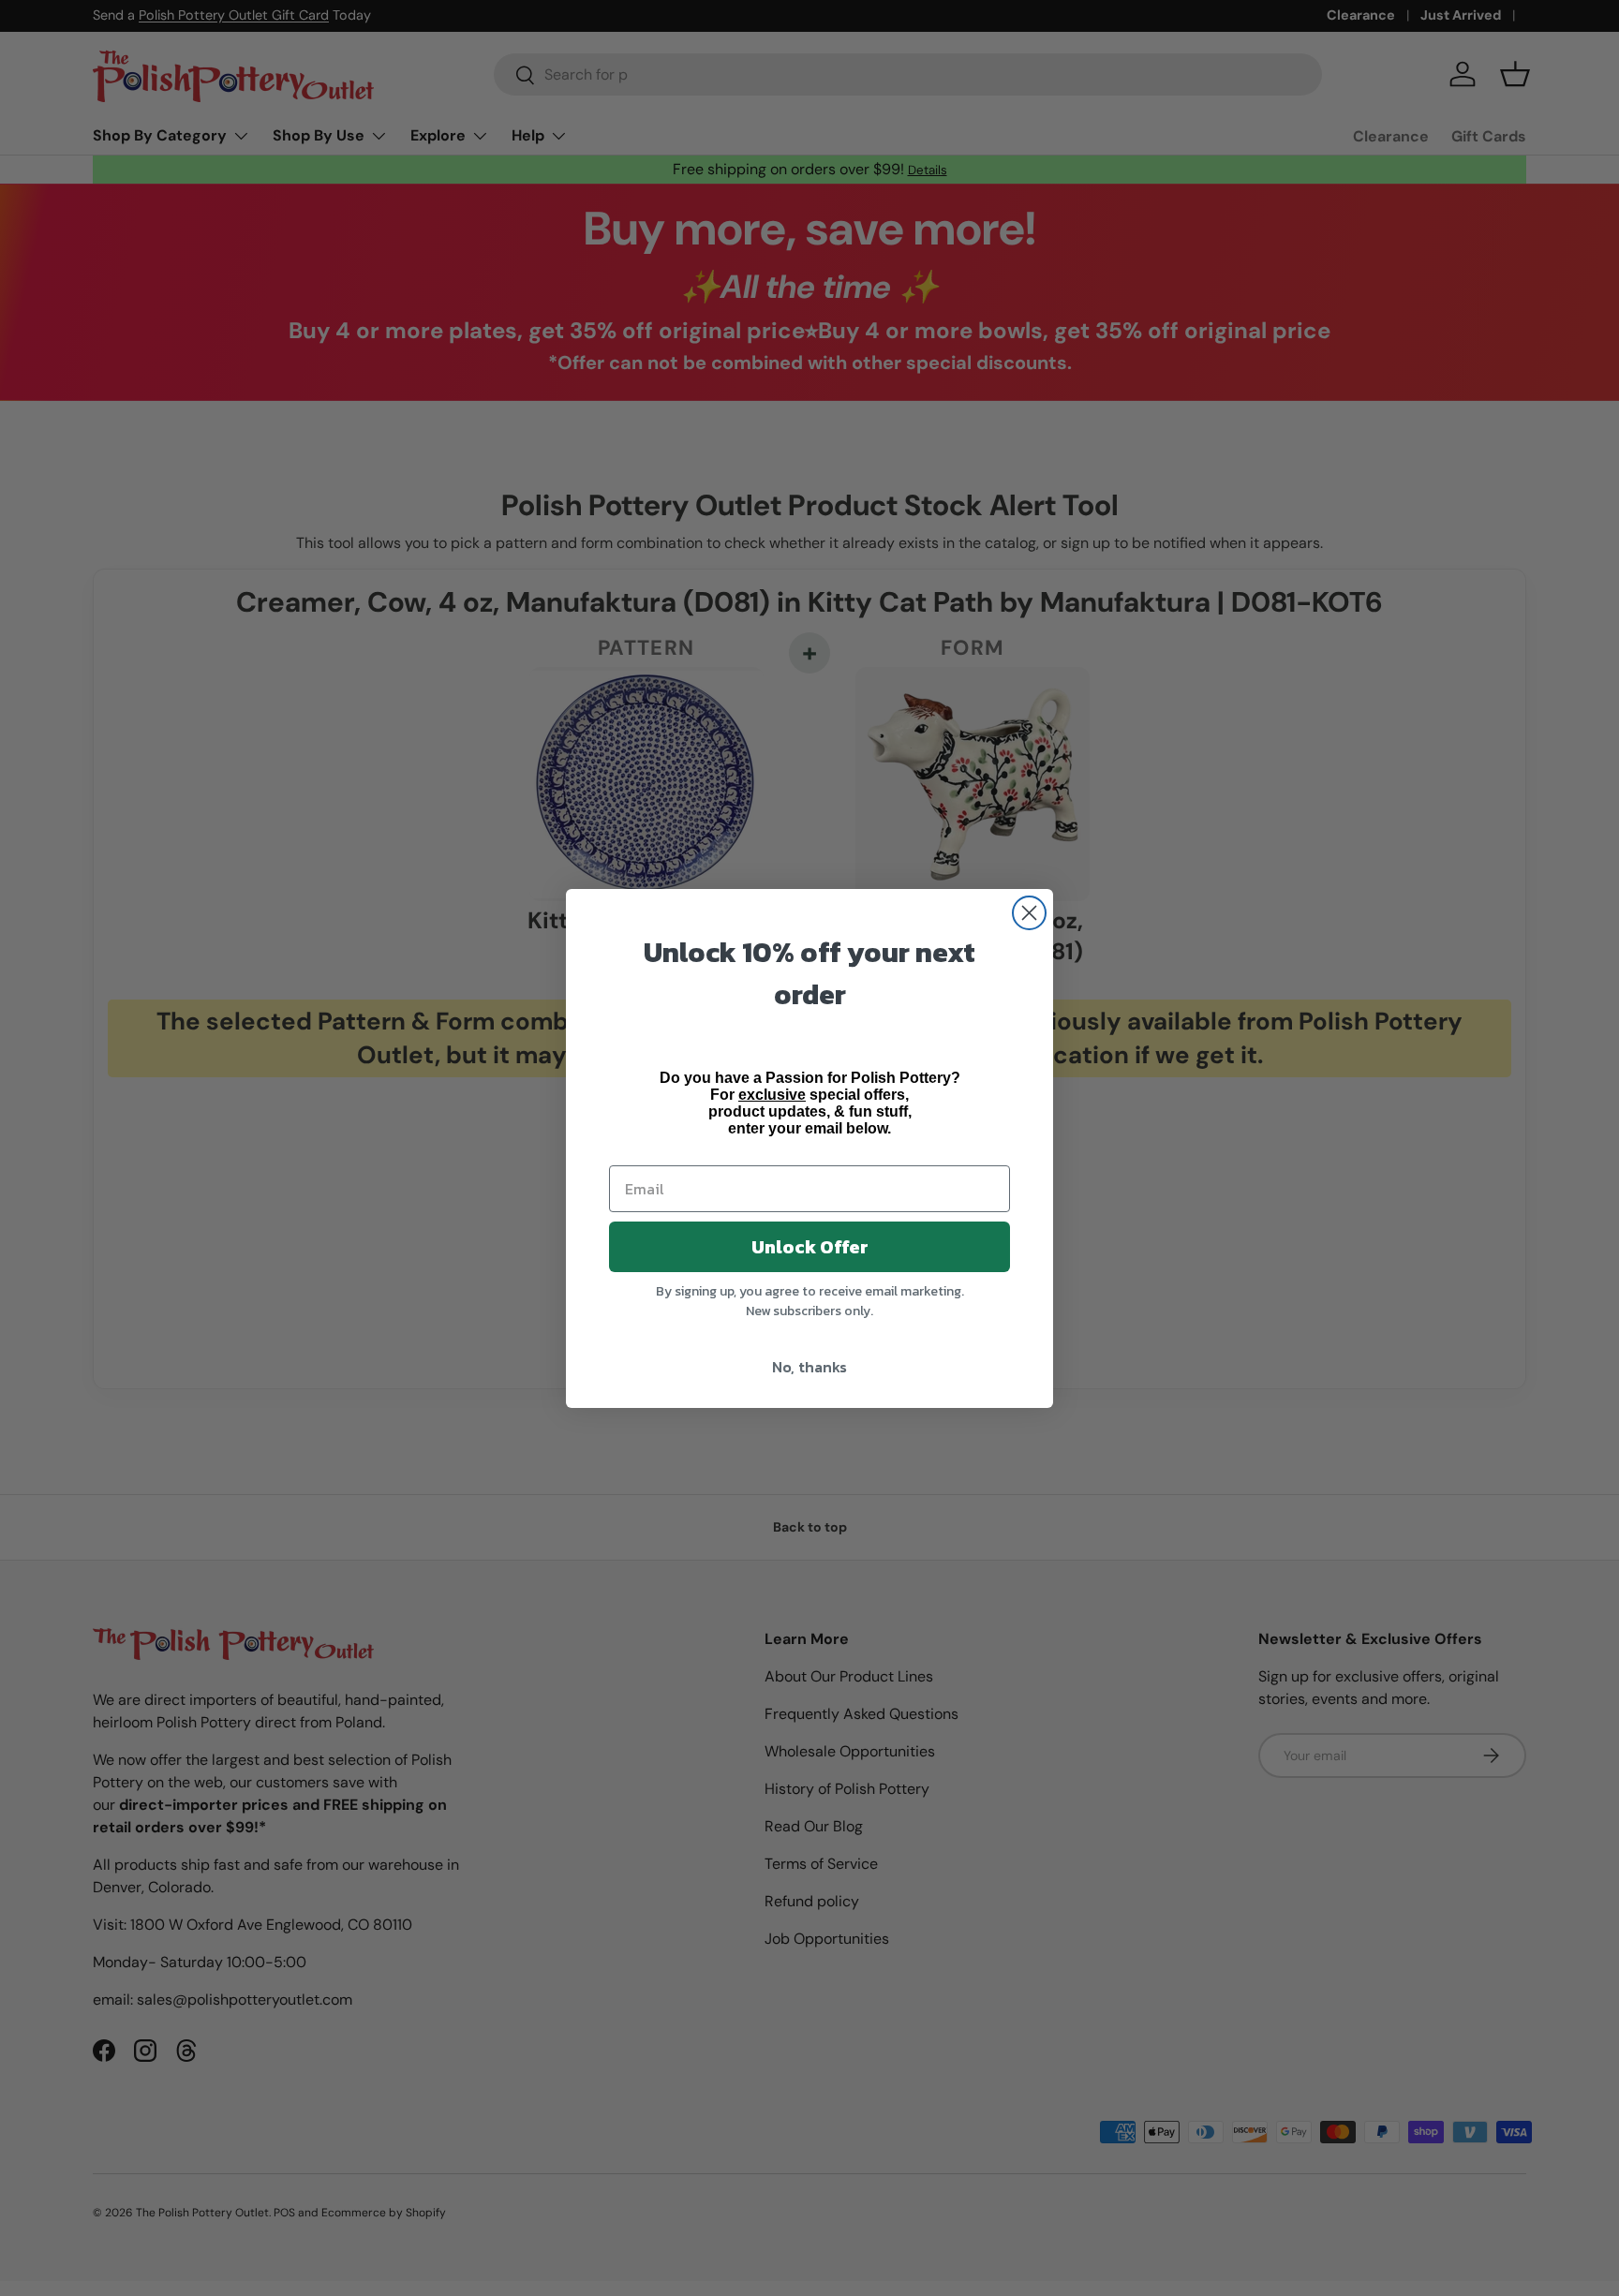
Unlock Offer (810, 1247)
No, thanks (809, 1367)
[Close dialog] (1029, 913)
